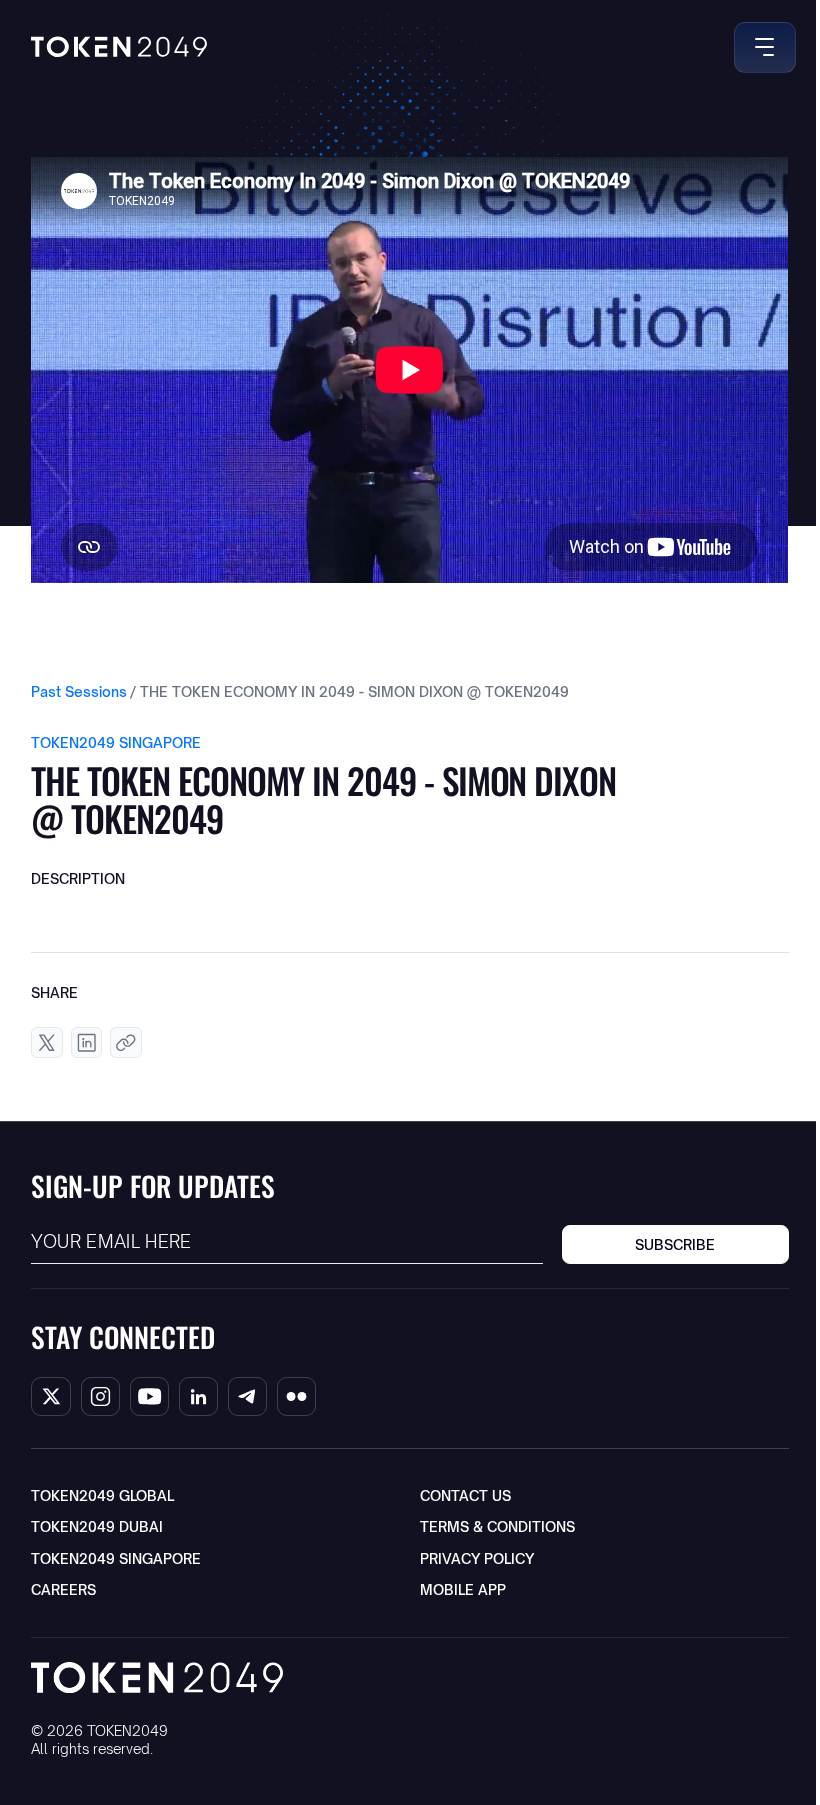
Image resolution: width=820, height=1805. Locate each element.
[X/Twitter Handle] (50, 1396)
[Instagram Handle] (100, 1396)
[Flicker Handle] (296, 1396)
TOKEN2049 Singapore (116, 1558)
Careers (63, 1589)
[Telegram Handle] (247, 1396)
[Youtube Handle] (149, 1396)
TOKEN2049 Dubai (97, 1526)
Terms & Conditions (497, 1526)
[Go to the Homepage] (119, 47)
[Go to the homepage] (157, 1677)
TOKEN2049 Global (102, 1495)
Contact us (465, 1495)
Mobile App (463, 1589)
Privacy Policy (477, 1558)
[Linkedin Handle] (198, 1396)
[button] (761, 47)
